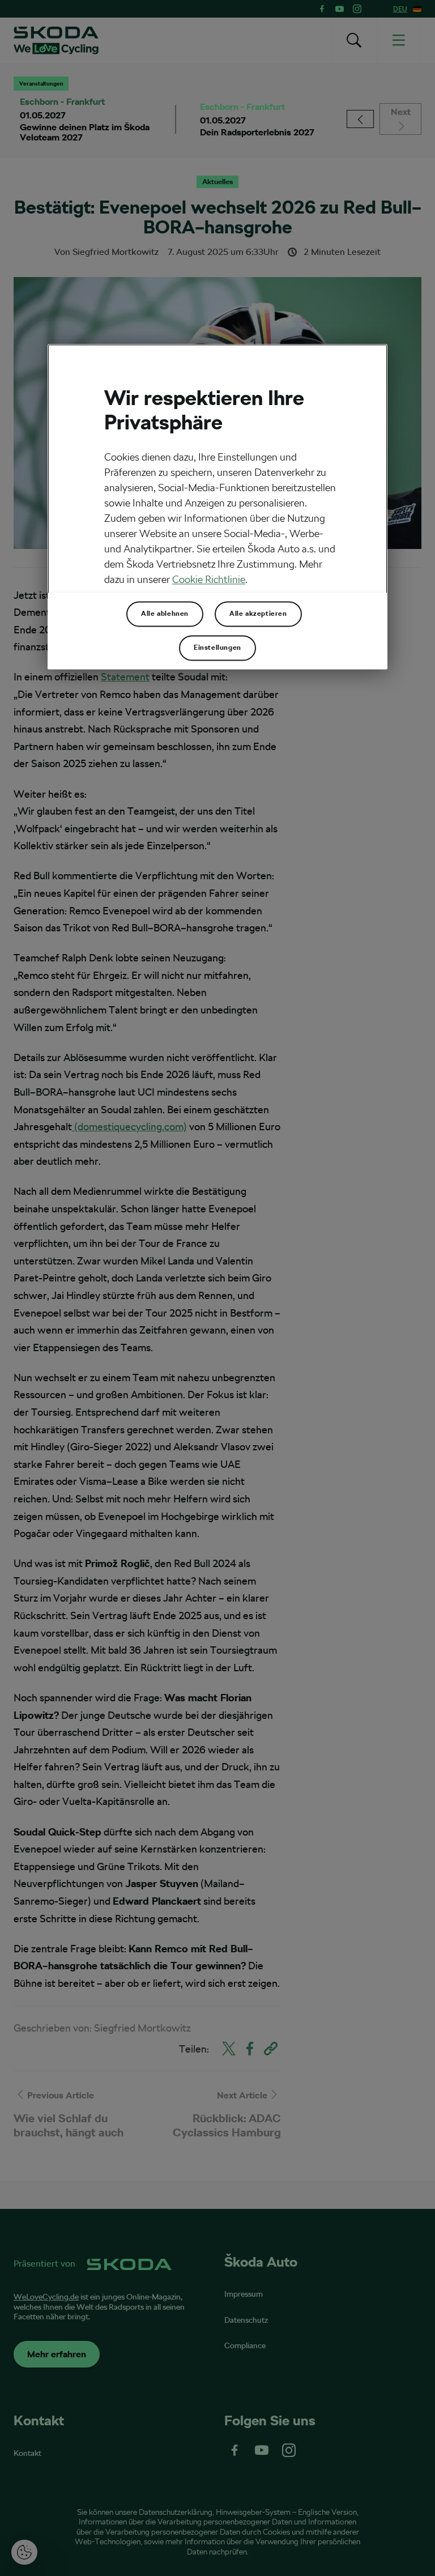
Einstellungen (217, 648)
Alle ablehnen (165, 614)
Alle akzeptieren (258, 614)
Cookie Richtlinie (209, 579)
